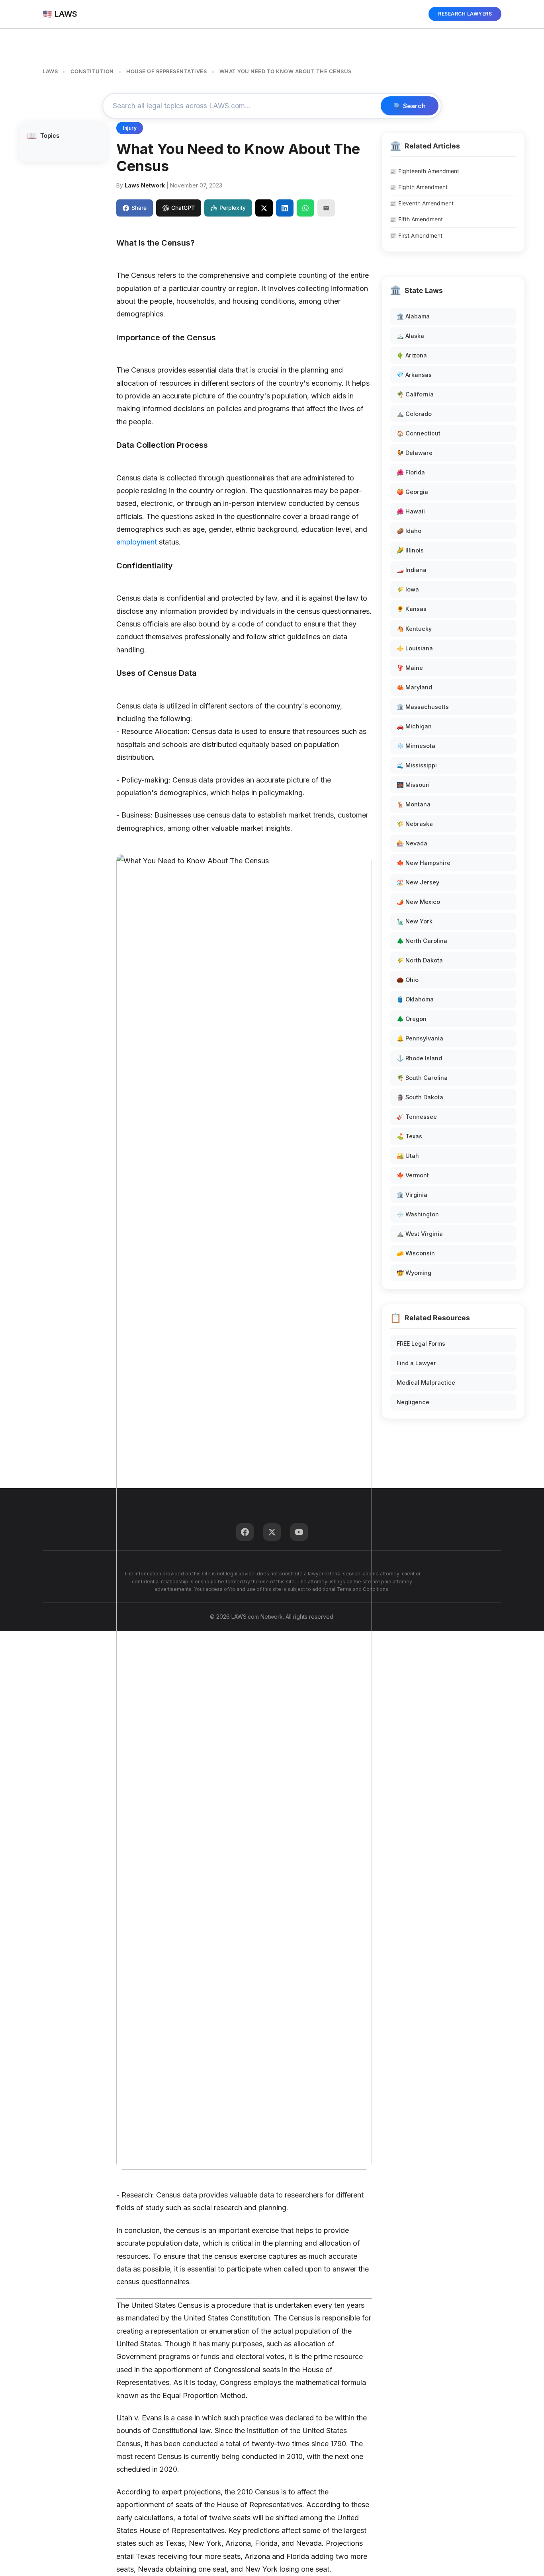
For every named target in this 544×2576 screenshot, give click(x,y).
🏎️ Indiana (412, 570)
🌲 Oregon (412, 1019)
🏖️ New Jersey (418, 882)
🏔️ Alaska (410, 336)
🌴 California (415, 394)
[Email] (326, 208)
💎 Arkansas (414, 375)
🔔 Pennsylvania (420, 1038)
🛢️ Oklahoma (415, 999)
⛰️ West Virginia (420, 1234)
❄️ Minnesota (416, 746)
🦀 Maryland (414, 687)
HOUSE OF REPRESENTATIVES (166, 71)
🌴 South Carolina (422, 1078)
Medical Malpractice (426, 1383)
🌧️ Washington (418, 1214)
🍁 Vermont (413, 1175)
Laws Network (145, 185)
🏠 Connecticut (419, 433)
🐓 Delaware (415, 453)
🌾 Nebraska (415, 824)
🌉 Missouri (413, 785)
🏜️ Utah (408, 1156)
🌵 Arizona (412, 355)
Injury (130, 128)
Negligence (413, 1402)
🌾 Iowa (408, 589)
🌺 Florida (411, 472)
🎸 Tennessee (417, 1117)
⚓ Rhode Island (419, 1058)
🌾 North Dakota (420, 960)
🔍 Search (410, 106)
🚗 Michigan (414, 726)
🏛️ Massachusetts (423, 707)
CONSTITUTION (92, 71)
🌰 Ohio (408, 980)
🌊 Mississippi (417, 765)
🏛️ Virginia (412, 1195)
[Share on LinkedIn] (285, 208)
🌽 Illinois (410, 550)
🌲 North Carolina (422, 941)
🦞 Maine (410, 668)
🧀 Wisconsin (416, 1253)
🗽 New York (415, 921)
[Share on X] (264, 208)
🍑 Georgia (412, 492)
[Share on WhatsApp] (305, 208)
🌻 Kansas (412, 609)
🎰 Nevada (412, 843)
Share (139, 208)
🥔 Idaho (409, 531)
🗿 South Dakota (420, 1097)
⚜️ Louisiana (415, 648)
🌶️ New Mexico (418, 902)
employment (137, 542)
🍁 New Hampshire (424, 863)
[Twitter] (272, 1532)
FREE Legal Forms (421, 1344)
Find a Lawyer (416, 1363)
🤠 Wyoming (414, 1273)
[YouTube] (299, 1532)
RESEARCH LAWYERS (465, 14)
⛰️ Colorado (414, 414)
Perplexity (233, 208)
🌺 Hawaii (411, 511)
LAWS (50, 71)
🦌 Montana (414, 804)
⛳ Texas (409, 1136)
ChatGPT (183, 208)
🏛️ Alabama (413, 316)
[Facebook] (245, 1532)
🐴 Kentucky (414, 629)
